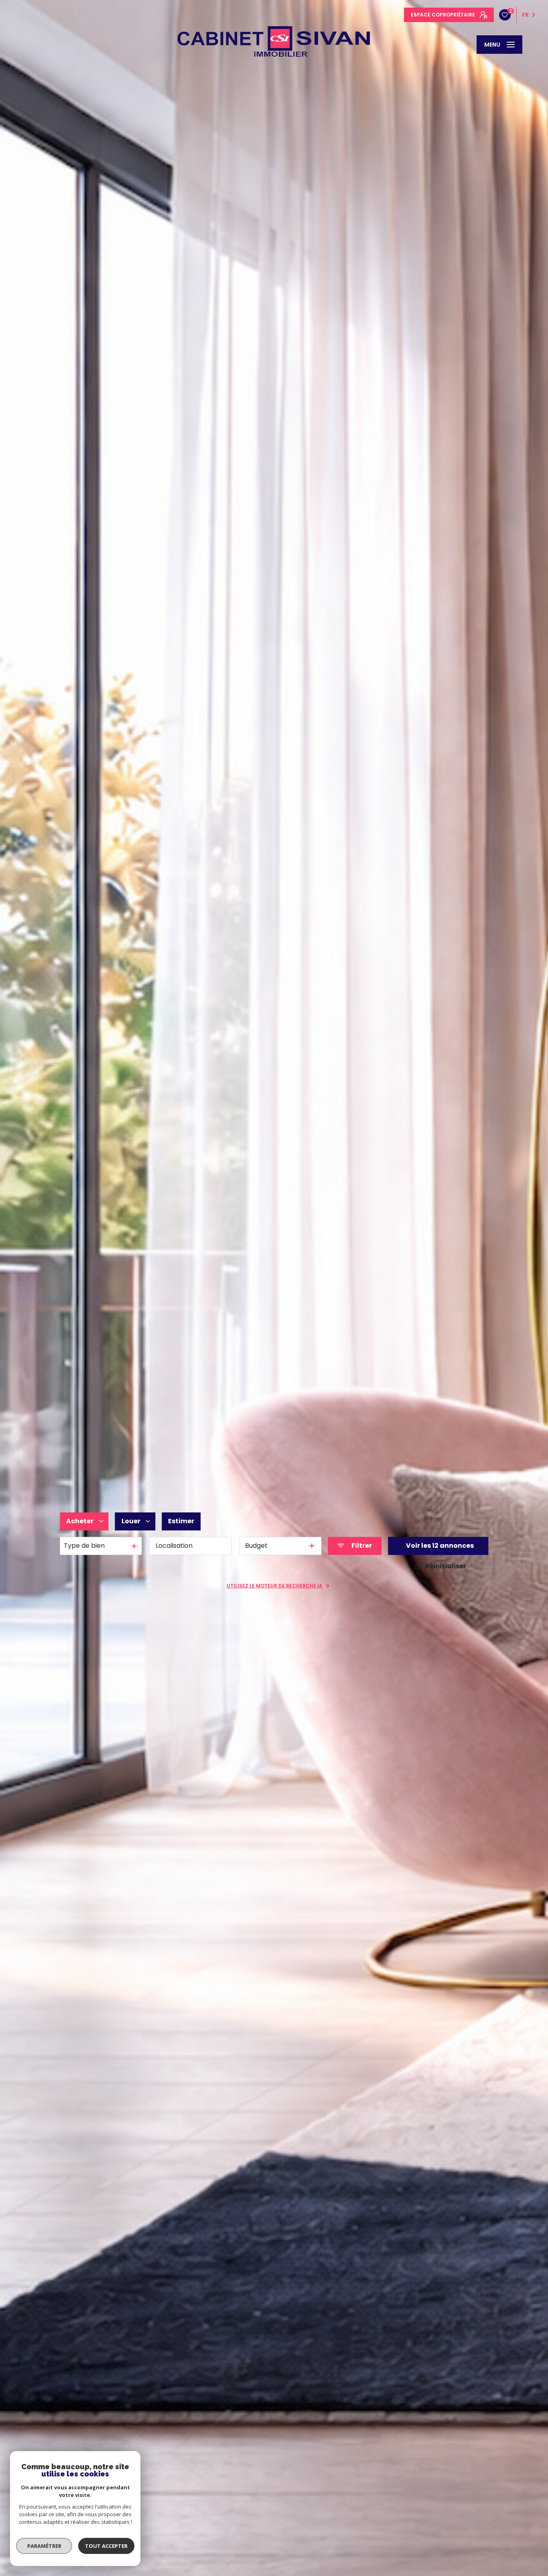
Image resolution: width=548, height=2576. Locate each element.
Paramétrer (44, 2546)
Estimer (181, 1521)
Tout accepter (106, 2546)
